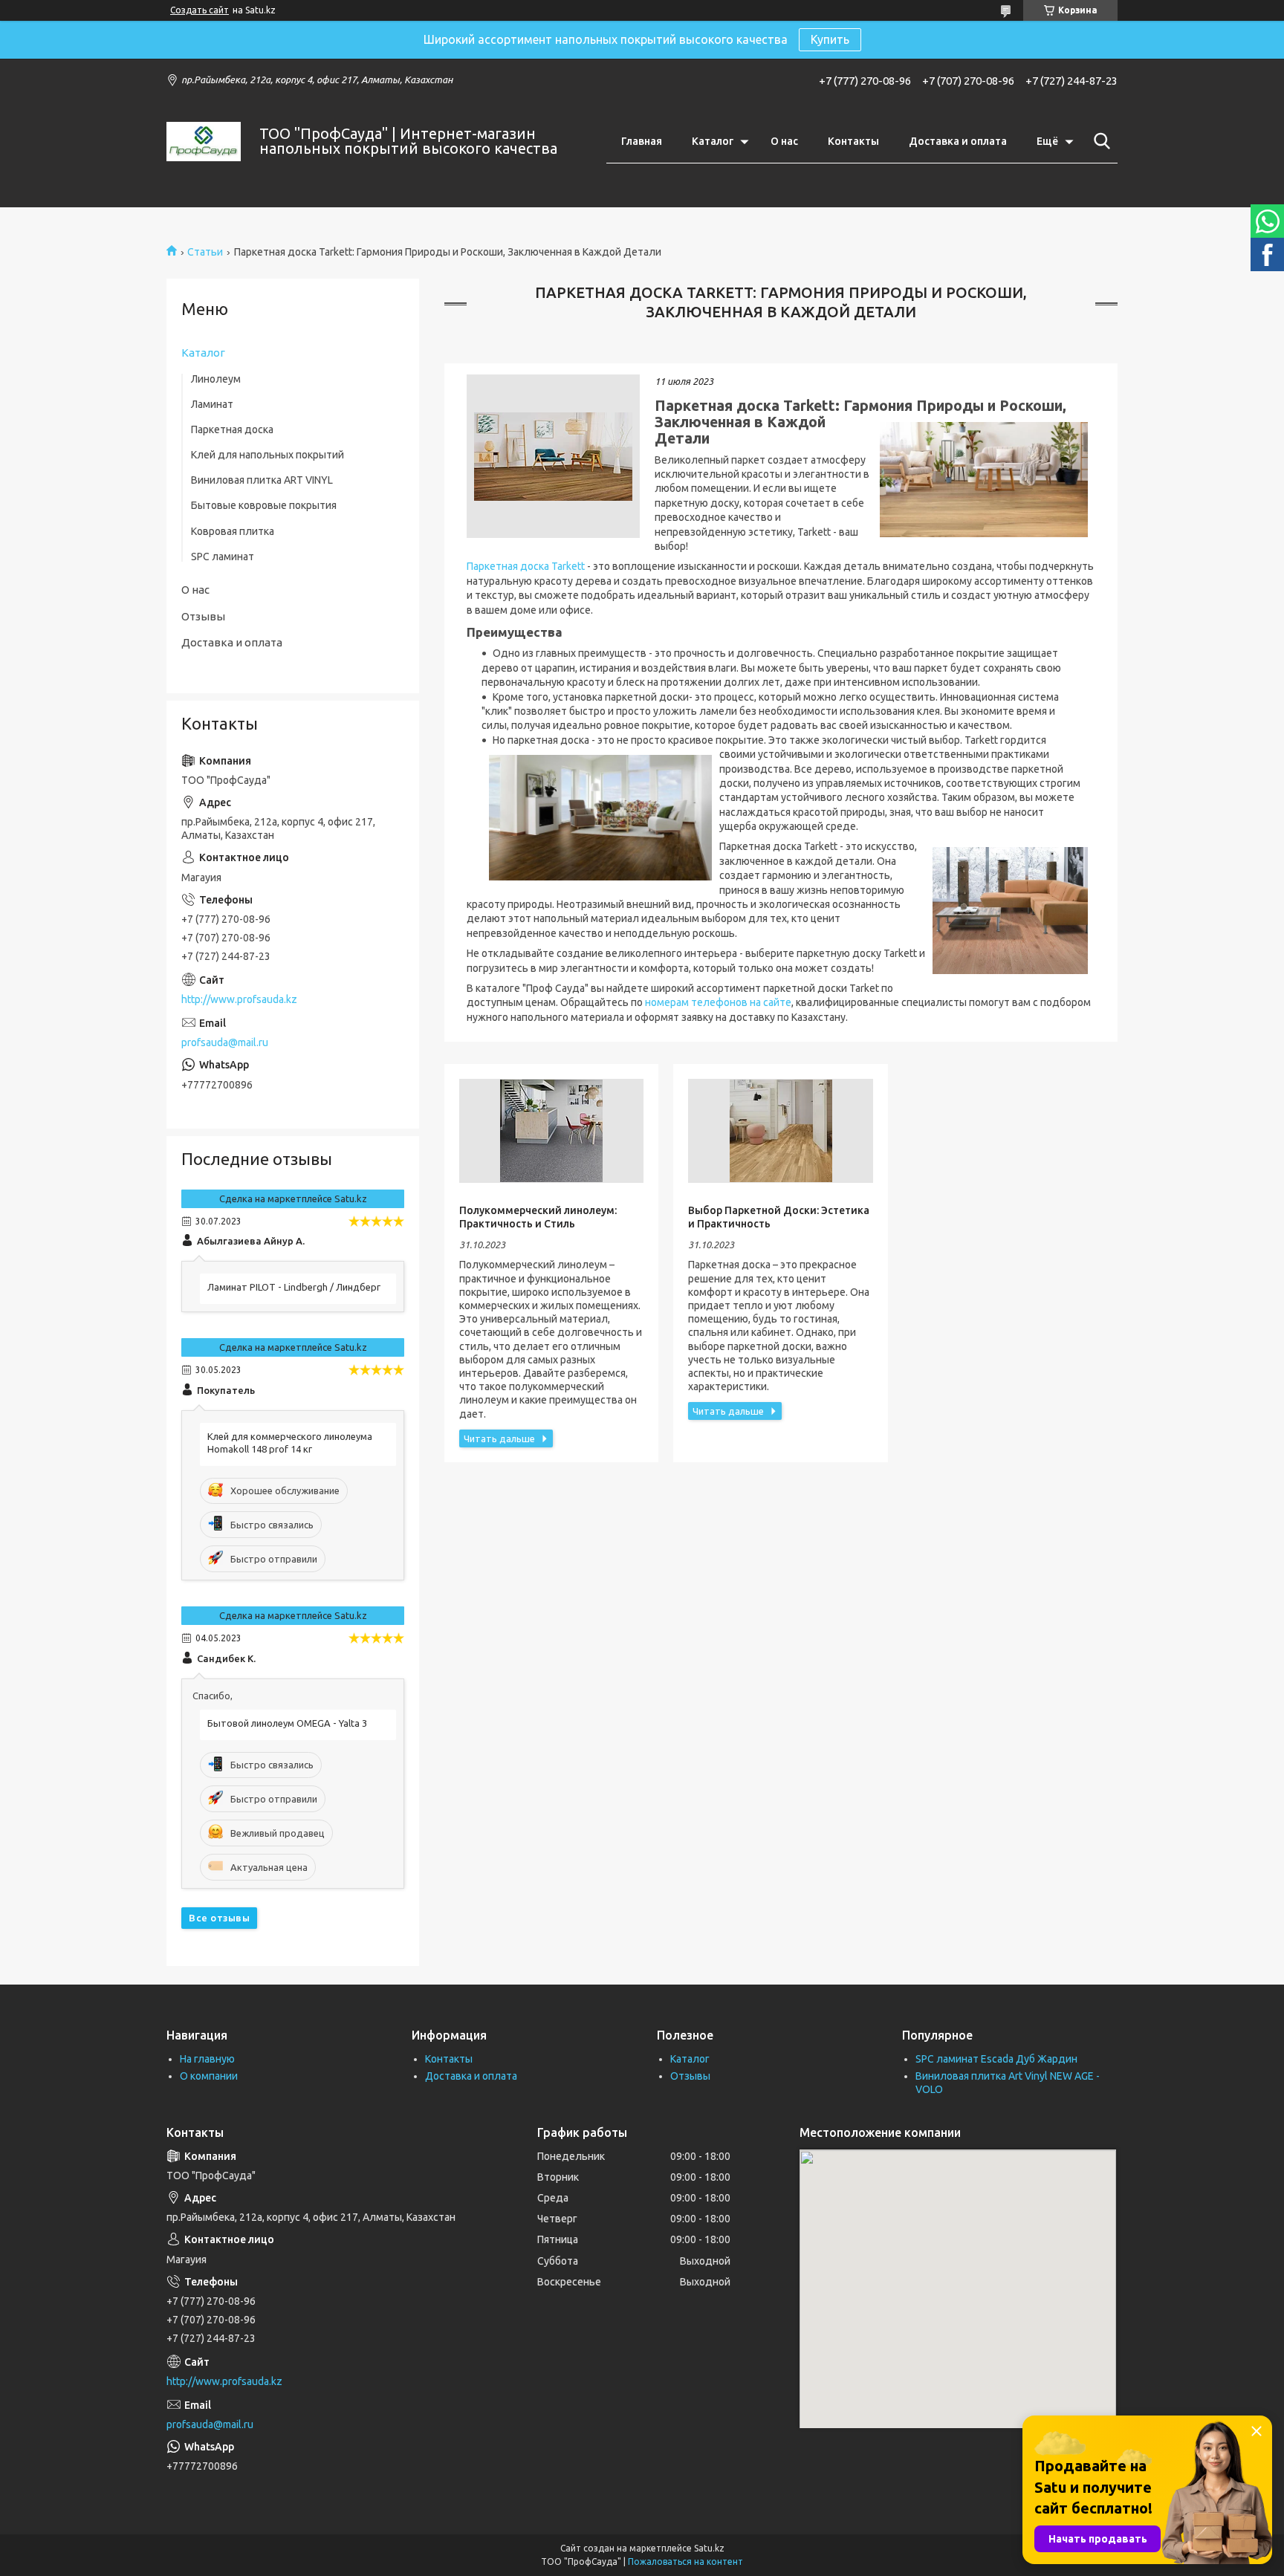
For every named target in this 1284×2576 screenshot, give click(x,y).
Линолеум (216, 379)
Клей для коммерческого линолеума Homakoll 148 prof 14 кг (290, 1443)
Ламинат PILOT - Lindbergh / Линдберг (294, 1287)
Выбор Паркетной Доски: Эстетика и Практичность (779, 1217)
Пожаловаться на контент (685, 2562)
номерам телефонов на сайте (718, 1002)
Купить (830, 39)
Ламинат (212, 404)
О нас (784, 141)
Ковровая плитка (233, 531)
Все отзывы (219, 1918)
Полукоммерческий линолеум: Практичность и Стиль (538, 1217)
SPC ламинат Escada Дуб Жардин (996, 2059)
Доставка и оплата (958, 141)
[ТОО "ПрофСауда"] (204, 142)
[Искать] (1099, 141)
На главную (207, 2059)
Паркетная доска (232, 429)
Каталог (713, 141)
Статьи (205, 252)
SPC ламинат (223, 557)
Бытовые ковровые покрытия (264, 505)
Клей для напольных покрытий (267, 455)
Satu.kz (709, 2548)
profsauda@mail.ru (225, 1042)
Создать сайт (200, 10)
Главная (642, 141)
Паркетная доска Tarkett (526, 566)
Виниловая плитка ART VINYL (262, 480)
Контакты (853, 141)
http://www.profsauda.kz (239, 999)
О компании (209, 2076)
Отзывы (203, 616)
